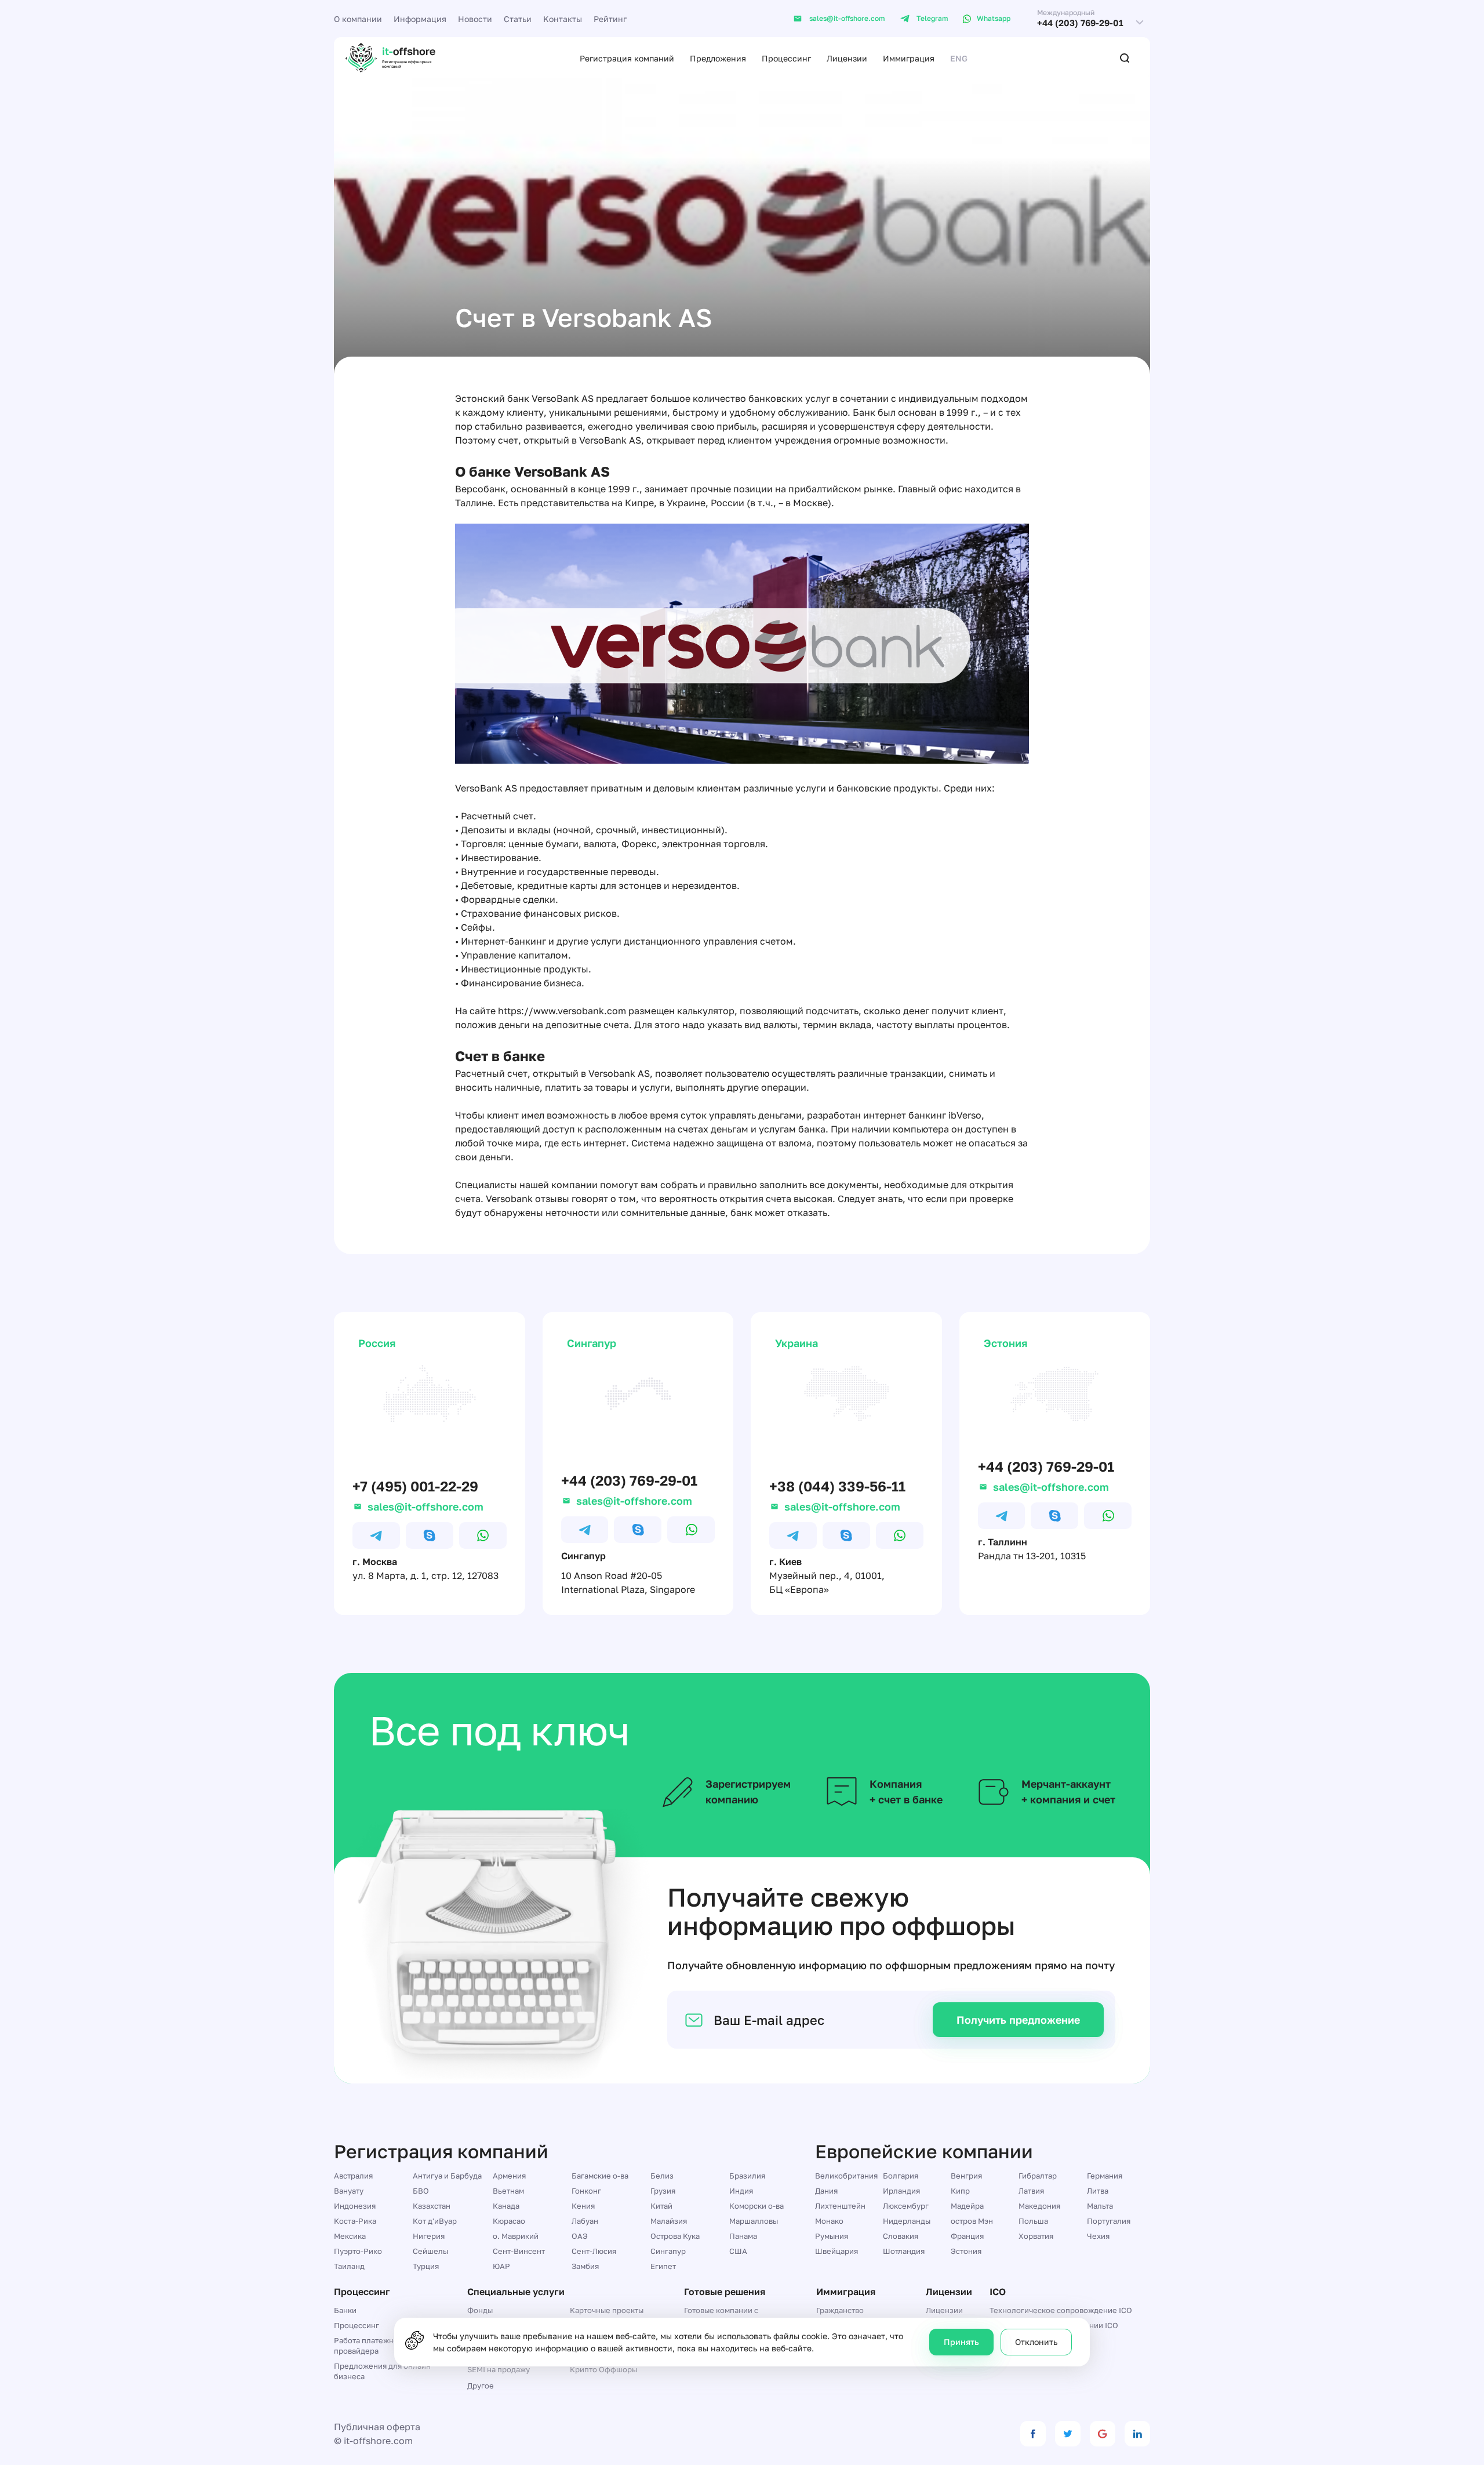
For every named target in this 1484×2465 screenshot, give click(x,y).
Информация (420, 19)
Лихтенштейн (840, 2206)
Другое (481, 2386)
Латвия (1031, 2191)
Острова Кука (675, 2236)
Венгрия (966, 2176)
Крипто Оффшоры (603, 2369)
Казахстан (432, 2206)
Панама (743, 2236)
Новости (475, 19)
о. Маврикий (516, 2236)
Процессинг (786, 58)
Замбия (585, 2266)
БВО (421, 2191)
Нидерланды (907, 2221)
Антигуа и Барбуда (447, 2176)
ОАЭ (580, 2236)
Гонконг (586, 2191)
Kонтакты (563, 19)
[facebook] (1033, 2434)
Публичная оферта (377, 2427)
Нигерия (429, 2236)
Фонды (480, 2310)
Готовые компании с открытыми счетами (721, 2315)
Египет (663, 2266)
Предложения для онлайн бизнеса (382, 2371)
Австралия (353, 2176)
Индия (741, 2191)
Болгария (901, 2176)
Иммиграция (909, 58)
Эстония (966, 2251)
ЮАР (501, 2266)
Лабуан (585, 2221)
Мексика (350, 2236)
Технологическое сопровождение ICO (1061, 2310)
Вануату (349, 2191)
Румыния (832, 2236)
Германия (1105, 2176)
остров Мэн (972, 2221)
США (738, 2251)
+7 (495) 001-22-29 (415, 1486)
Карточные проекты (607, 2310)
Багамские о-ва (600, 2176)
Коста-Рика (355, 2221)
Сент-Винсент (519, 2251)
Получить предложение (1018, 2020)
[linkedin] (1137, 2434)
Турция (426, 2266)
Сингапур (668, 2251)
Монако (829, 2221)
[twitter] (1068, 2434)
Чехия (1098, 2236)
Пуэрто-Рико (358, 2251)
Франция (967, 2236)
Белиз (662, 2176)
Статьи (518, 19)
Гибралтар (1038, 2176)
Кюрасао (509, 2221)
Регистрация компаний (627, 58)
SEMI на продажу (499, 2369)
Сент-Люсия (594, 2251)
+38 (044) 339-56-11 (837, 1486)
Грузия (663, 2191)
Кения (583, 2206)
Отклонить (1036, 2342)
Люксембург (906, 2206)
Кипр (960, 2191)
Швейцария (836, 2251)
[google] (1103, 2434)
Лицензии (847, 58)
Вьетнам (508, 2191)
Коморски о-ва (756, 2206)
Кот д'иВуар (435, 2221)
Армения (509, 2176)
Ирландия (901, 2191)
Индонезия (355, 2206)
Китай (661, 2206)
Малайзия (669, 2221)
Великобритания (846, 2176)
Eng (959, 58)
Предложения (718, 58)
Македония (1039, 2206)
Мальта (1100, 2206)
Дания (826, 2191)
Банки (345, 2310)
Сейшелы (430, 2251)
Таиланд (349, 2266)
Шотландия (904, 2251)
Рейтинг (610, 19)
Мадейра (967, 2206)
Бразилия (747, 2176)
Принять (961, 2342)
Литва (1098, 2191)
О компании (358, 19)
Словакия (901, 2236)
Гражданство (840, 2310)
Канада (506, 2206)
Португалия (1109, 2221)
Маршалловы (754, 2221)
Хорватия (1036, 2236)
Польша (1033, 2221)
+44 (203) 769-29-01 (1080, 23)
